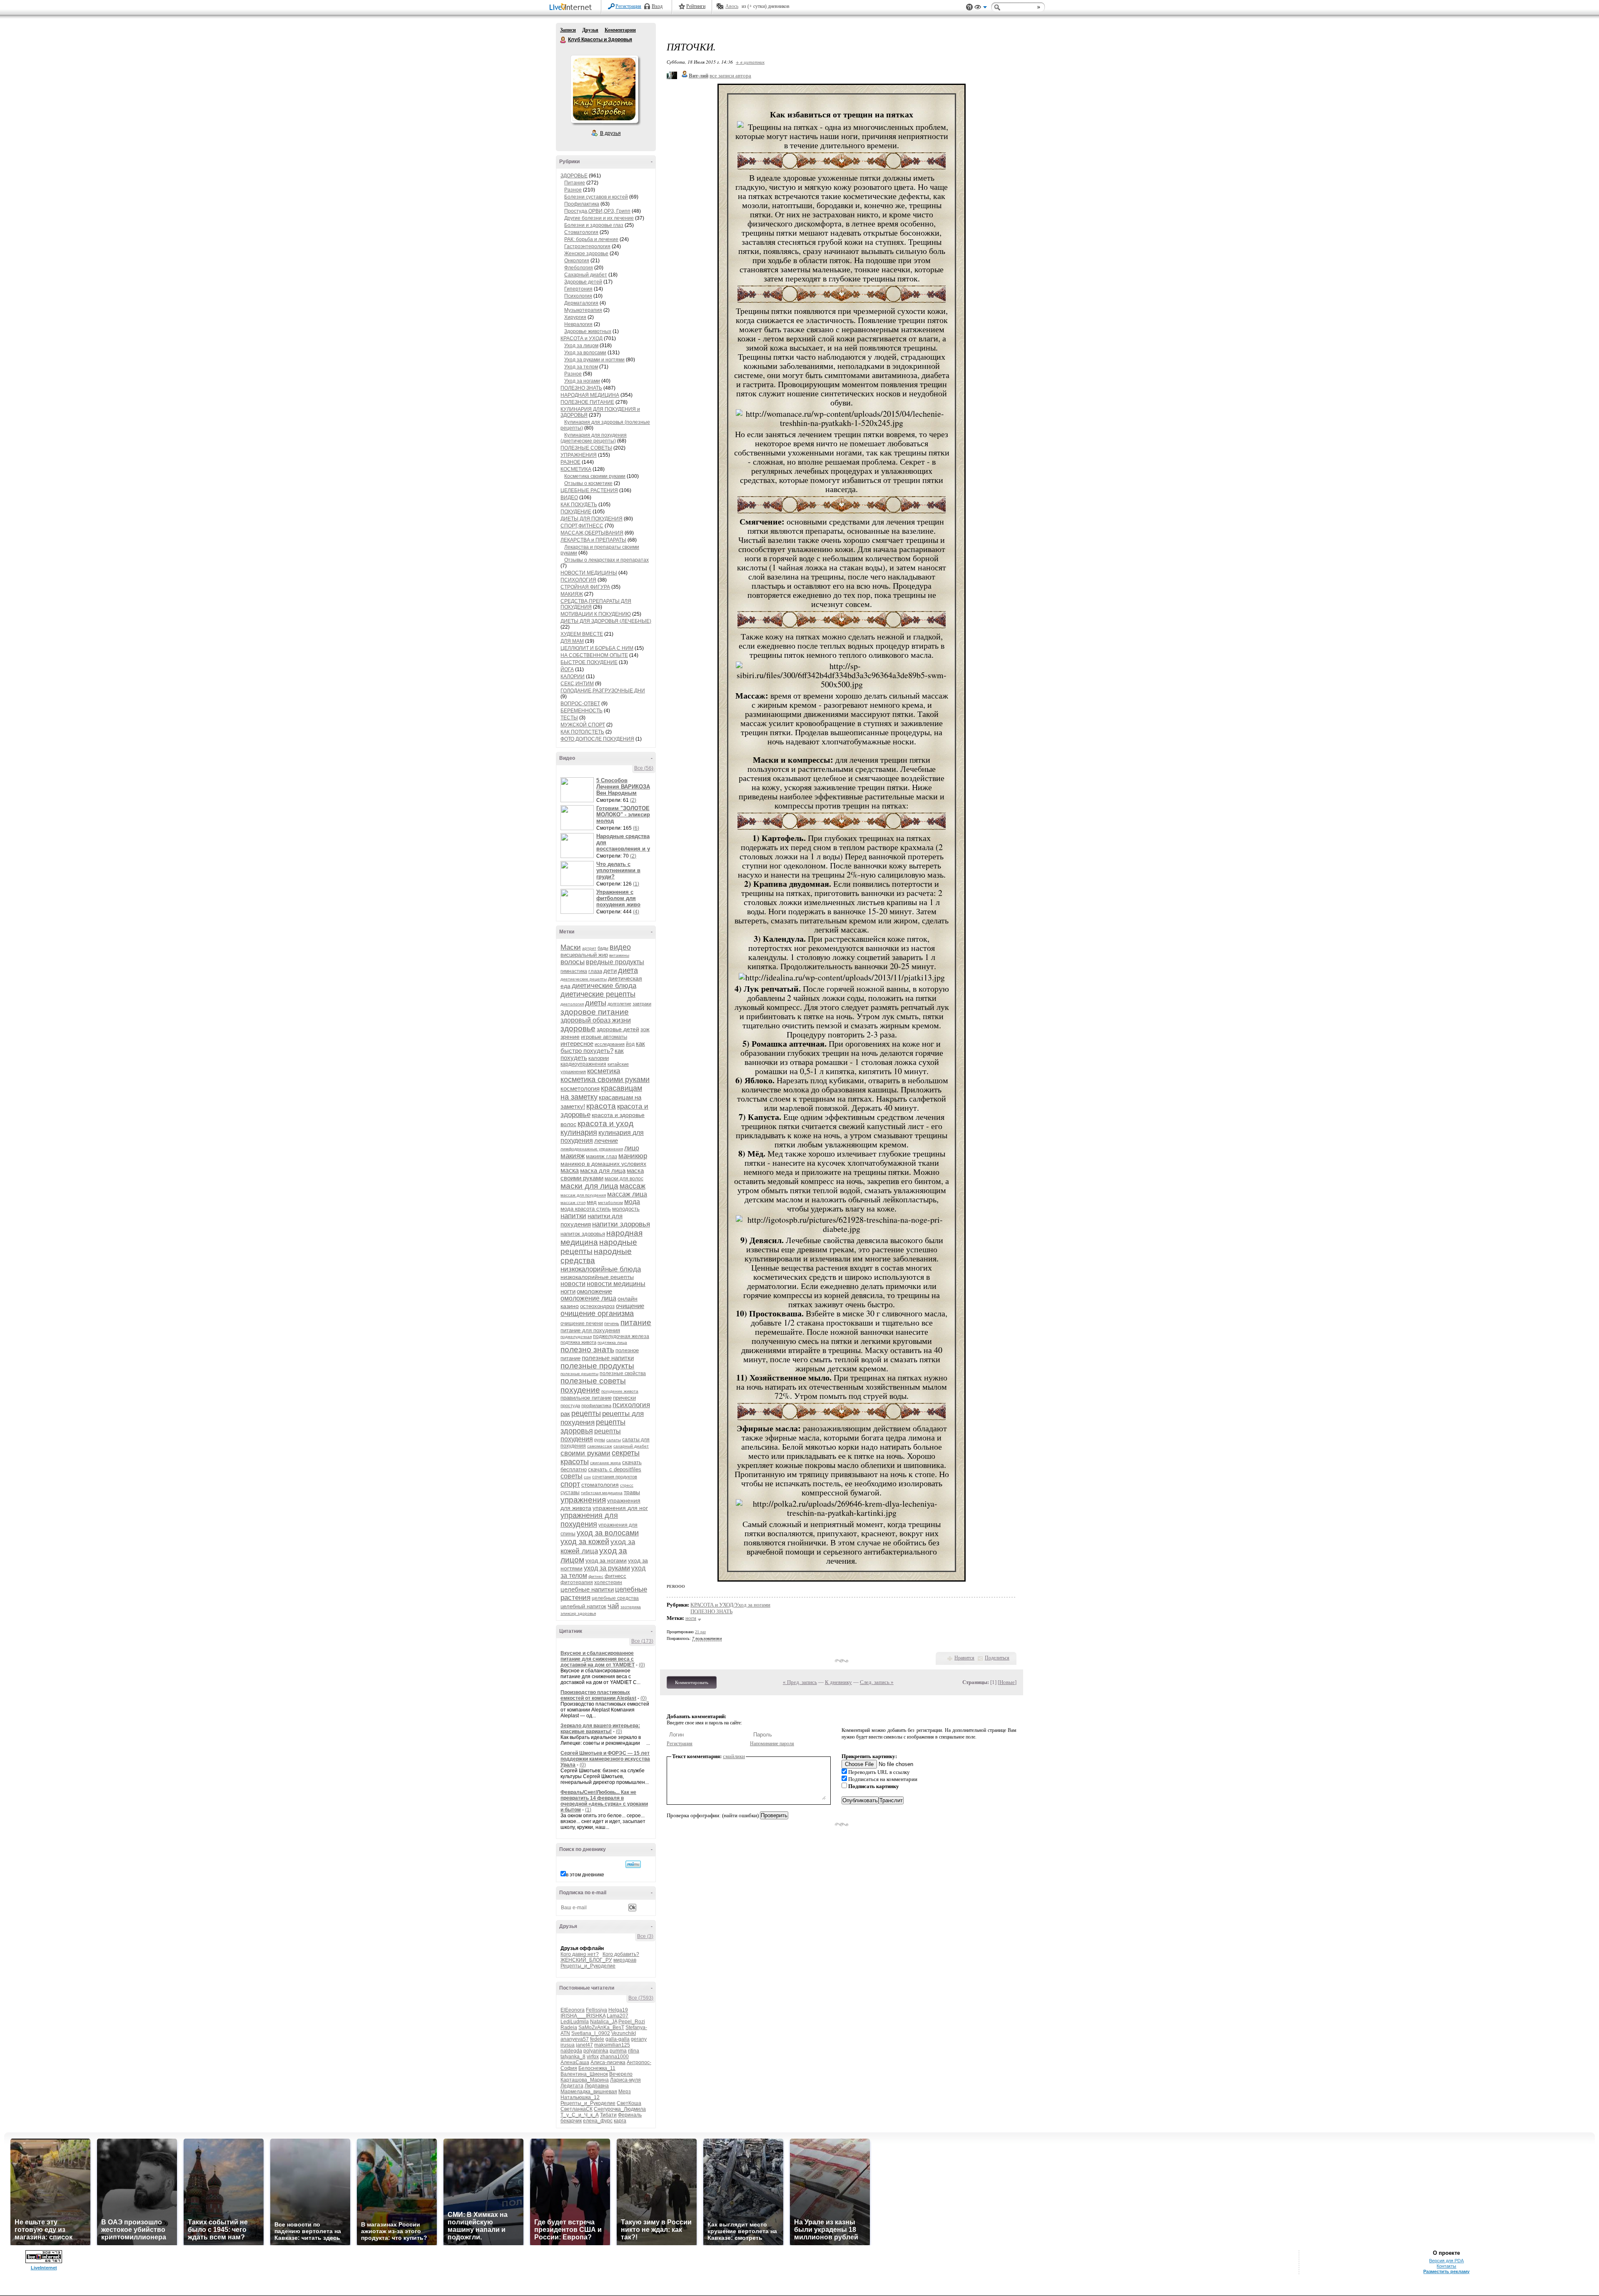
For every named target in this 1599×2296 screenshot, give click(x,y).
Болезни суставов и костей (596, 197)
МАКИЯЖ (572, 594)
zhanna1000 (614, 2057)
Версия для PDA (1446, 2261)
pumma (618, 2051)
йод (630, 1044)
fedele (597, 2039)
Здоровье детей (583, 282)
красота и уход (605, 1123)
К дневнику (838, 1682)
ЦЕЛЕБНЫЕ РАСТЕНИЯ (589, 490)
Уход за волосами (585, 353)
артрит (589, 948)
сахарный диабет (631, 1446)
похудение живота (620, 1391)
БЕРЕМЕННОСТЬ (582, 711)
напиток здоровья (583, 1234)
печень (612, 1323)
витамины (619, 955)
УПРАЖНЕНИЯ (579, 455)
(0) (642, 1665)
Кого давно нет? (580, 1954)
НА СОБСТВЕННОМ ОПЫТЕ (594, 655)
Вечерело (621, 2074)
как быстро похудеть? (603, 1047)
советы (572, 1476)
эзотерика (631, 1607)
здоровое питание (595, 1012)
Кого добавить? (621, 1954)
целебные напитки (587, 1589)
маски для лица (589, 1186)
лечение (606, 1141)
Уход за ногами (582, 381)
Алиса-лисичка (608, 2062)
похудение (580, 1390)
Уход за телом (581, 367)
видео (620, 947)
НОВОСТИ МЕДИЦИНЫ (589, 573)
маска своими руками (602, 1174)
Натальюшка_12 (580, 2097)
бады (603, 948)
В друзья (610, 133)
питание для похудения (590, 1330)
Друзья (590, 30)
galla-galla (618, 2039)
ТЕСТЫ (569, 718)
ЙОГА (567, 669)
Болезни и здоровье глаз (594, 225)
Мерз (625, 2092)
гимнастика (574, 971)
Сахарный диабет (586, 275)
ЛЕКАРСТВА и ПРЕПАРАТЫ (593, 540)
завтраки (642, 1004)
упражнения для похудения (589, 1520)
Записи (568, 30)
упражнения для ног (620, 1508)
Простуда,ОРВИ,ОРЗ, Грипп (597, 211)
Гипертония (578, 289)
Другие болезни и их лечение (599, 218)
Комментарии (620, 30)
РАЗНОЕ (570, 462)
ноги (691, 1618)
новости (573, 1284)
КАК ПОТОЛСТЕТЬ (582, 732)
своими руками (585, 1453)
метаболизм (610, 1203)
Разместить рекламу (1446, 2271)
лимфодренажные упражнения (592, 1149)
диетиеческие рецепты (584, 979)
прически (624, 1398)
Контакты (1446, 2266)
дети (610, 971)
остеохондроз (597, 1306)
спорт (570, 1484)
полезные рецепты (579, 1374)
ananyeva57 (575, 2039)
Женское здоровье (586, 254)
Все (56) (644, 768)
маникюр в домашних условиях (603, 1164)
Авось (732, 6)
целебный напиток (583, 1606)
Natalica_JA (604, 2022)
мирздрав (625, 1960)
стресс (627, 1485)
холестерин (608, 1582)
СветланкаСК (577, 2109)
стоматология (600, 1485)
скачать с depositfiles (615, 1469)
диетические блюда (604, 986)
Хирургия (575, 317)
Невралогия (578, 324)
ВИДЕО (569, 498)
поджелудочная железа (621, 1336)
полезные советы (593, 1381)
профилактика (596, 1405)
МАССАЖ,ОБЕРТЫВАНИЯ (592, 533)
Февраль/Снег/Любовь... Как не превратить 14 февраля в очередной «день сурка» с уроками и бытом (604, 1801)
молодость (626, 1209)
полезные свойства (623, 1373)
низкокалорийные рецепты (597, 1277)
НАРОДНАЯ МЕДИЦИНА (590, 395)
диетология (572, 1004)
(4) (636, 912)
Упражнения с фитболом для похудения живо (618, 898)
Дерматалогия (581, 303)
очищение (630, 1306)
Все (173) (642, 1641)
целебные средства (615, 1598)
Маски (571, 947)
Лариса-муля (625, 2080)
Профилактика (582, 204)
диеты (596, 1003)
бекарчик (571, 2121)
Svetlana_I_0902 (591, 2033)
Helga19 (618, 2010)
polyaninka (596, 2051)
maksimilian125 (612, 2045)
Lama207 (618, 2016)
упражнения (583, 1500)
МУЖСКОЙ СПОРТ (583, 725)
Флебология (579, 268)
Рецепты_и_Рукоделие (588, 1966)
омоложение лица (588, 1298)
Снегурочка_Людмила (620, 2109)
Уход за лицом (581, 346)
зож (645, 1029)
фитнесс (615, 1576)
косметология (580, 1088)
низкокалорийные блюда (601, 1269)
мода (632, 1202)
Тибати (608, 2115)
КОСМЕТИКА (576, 469)
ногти (568, 1291)
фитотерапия (577, 1582)
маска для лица (603, 1170)
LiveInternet (572, 8)
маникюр (633, 1156)
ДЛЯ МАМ (572, 641)
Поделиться (997, 1658)
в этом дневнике (585, 1875)
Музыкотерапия (583, 310)
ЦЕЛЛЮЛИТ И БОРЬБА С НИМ (597, 648)
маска (570, 1170)
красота (601, 1106)
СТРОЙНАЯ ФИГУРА (585, 587)
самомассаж (600, 1446)
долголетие (619, 1004)
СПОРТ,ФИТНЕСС (582, 526)
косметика (604, 1071)
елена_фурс (598, 2121)
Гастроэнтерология (587, 246)
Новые (1007, 1682)
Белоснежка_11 (597, 2068)
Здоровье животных (588, 331)
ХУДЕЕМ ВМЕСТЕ (582, 634)
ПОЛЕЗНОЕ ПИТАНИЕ (587, 402)
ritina (634, 2051)
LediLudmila (575, 2022)
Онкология (577, 261)
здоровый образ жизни (596, 1020)
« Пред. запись (800, 1682)
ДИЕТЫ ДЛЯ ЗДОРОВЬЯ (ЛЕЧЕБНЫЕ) (606, 621)
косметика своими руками (605, 1080)
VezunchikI (624, 2033)
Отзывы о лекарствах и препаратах (606, 560)
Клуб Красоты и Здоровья (563, 40)
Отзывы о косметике (588, 483)
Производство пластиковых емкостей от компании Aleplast (598, 1695)
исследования (610, 1044)
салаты (614, 1440)
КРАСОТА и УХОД (582, 338)
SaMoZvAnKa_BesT (601, 2027)
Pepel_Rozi (632, 2022)
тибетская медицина (602, 1493)
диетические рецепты (598, 994)
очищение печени (582, 1323)
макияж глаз (601, 1156)
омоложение (594, 1291)
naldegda (571, 2051)
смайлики (734, 1756)
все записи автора (730, 76)
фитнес (596, 1576)
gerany (639, 2039)
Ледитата (572, 2086)
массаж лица (627, 1194)
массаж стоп (573, 1203)
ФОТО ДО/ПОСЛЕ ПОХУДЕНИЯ (597, 739)
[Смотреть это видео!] (578, 790)
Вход (657, 6)
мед (592, 1202)
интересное (577, 1044)
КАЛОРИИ (573, 677)
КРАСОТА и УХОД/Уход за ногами (730, 1605)
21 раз (700, 1632)
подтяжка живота (578, 1342)
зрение (570, 1037)
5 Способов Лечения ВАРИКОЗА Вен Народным (623, 787)
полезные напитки (608, 1358)
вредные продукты (615, 962)
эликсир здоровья (578, 1613)
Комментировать (692, 1682)
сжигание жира (605, 1463)
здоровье (578, 1029)
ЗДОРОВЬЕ (574, 176)
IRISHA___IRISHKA (583, 2016)
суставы (570, 1493)
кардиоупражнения (583, 1064)
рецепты (586, 1413)
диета (628, 970)
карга (620, 2121)
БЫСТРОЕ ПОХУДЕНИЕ (589, 662)
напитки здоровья (621, 1224)
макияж (573, 1156)
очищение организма (597, 1313)
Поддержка (969, 7)
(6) (636, 828)
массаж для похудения (583, 1195)
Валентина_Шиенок (584, 2074)
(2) (633, 800)
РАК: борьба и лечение (591, 239)
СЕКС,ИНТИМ (577, 684)
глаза (595, 971)
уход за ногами (606, 1560)
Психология (578, 296)
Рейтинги (696, 6)
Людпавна (597, 2086)
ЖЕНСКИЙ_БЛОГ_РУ (586, 1960)
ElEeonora (573, 2010)
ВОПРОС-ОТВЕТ (580, 704)
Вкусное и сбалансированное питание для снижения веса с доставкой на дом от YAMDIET (598, 1659)
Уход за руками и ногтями (594, 360)
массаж (633, 1186)
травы (632, 1492)
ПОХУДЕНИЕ (576, 512)
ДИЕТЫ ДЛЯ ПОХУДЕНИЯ (592, 519)
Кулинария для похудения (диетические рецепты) (594, 438)
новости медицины (616, 1284)
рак (565, 1414)
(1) (636, 884)
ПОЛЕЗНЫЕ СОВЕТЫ (586, 448)
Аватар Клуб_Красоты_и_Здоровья (604, 89)
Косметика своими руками (595, 476)
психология (631, 1405)
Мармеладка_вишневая (589, 2092)
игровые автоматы (604, 1037)
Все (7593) (641, 1998)
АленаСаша (575, 2062)
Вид (981, 8)
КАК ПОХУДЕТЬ (579, 505)
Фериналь (630, 2115)
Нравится (964, 1658)
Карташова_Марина (585, 2080)
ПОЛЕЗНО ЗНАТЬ (581, 388)
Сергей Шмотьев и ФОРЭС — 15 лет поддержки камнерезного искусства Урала (605, 1759)
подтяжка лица (612, 1342)
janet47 (584, 2045)
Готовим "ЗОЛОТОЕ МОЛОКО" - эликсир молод (623, 815)
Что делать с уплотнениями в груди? (618, 870)
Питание (575, 183)
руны (600, 1440)
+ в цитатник (750, 62)
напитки (573, 1216)
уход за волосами (608, 1533)
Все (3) (645, 1936)
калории (599, 1058)
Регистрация (628, 6)
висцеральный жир (584, 955)
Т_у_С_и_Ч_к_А (580, 2115)
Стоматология (581, 232)
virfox (593, 2057)
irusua (568, 2045)
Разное (573, 190)
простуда (570, 1405)
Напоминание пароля (772, 1744)
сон (587, 1477)
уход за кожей (585, 1542)
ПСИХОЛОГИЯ (578, 580)
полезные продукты (597, 1366)
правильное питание (586, 1398)
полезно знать (587, 1349)
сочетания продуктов (615, 1477)
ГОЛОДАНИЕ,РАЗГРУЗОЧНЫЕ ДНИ (603, 691)
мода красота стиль (586, 1209)
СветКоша (629, 2103)
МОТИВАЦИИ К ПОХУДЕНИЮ (596, 614)
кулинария (579, 1132)
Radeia (569, 2027)
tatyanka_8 (573, 2057)
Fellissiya (597, 2010)
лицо (632, 1148)
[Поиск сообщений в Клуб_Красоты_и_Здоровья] (633, 1864)
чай (613, 1606)
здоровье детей (618, 1029)
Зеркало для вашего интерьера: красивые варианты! (600, 1729)
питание (636, 1322)
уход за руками (607, 1568)
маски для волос (624, 1179)
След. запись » (877, 1682)
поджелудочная (576, 1337)
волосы (573, 962)
